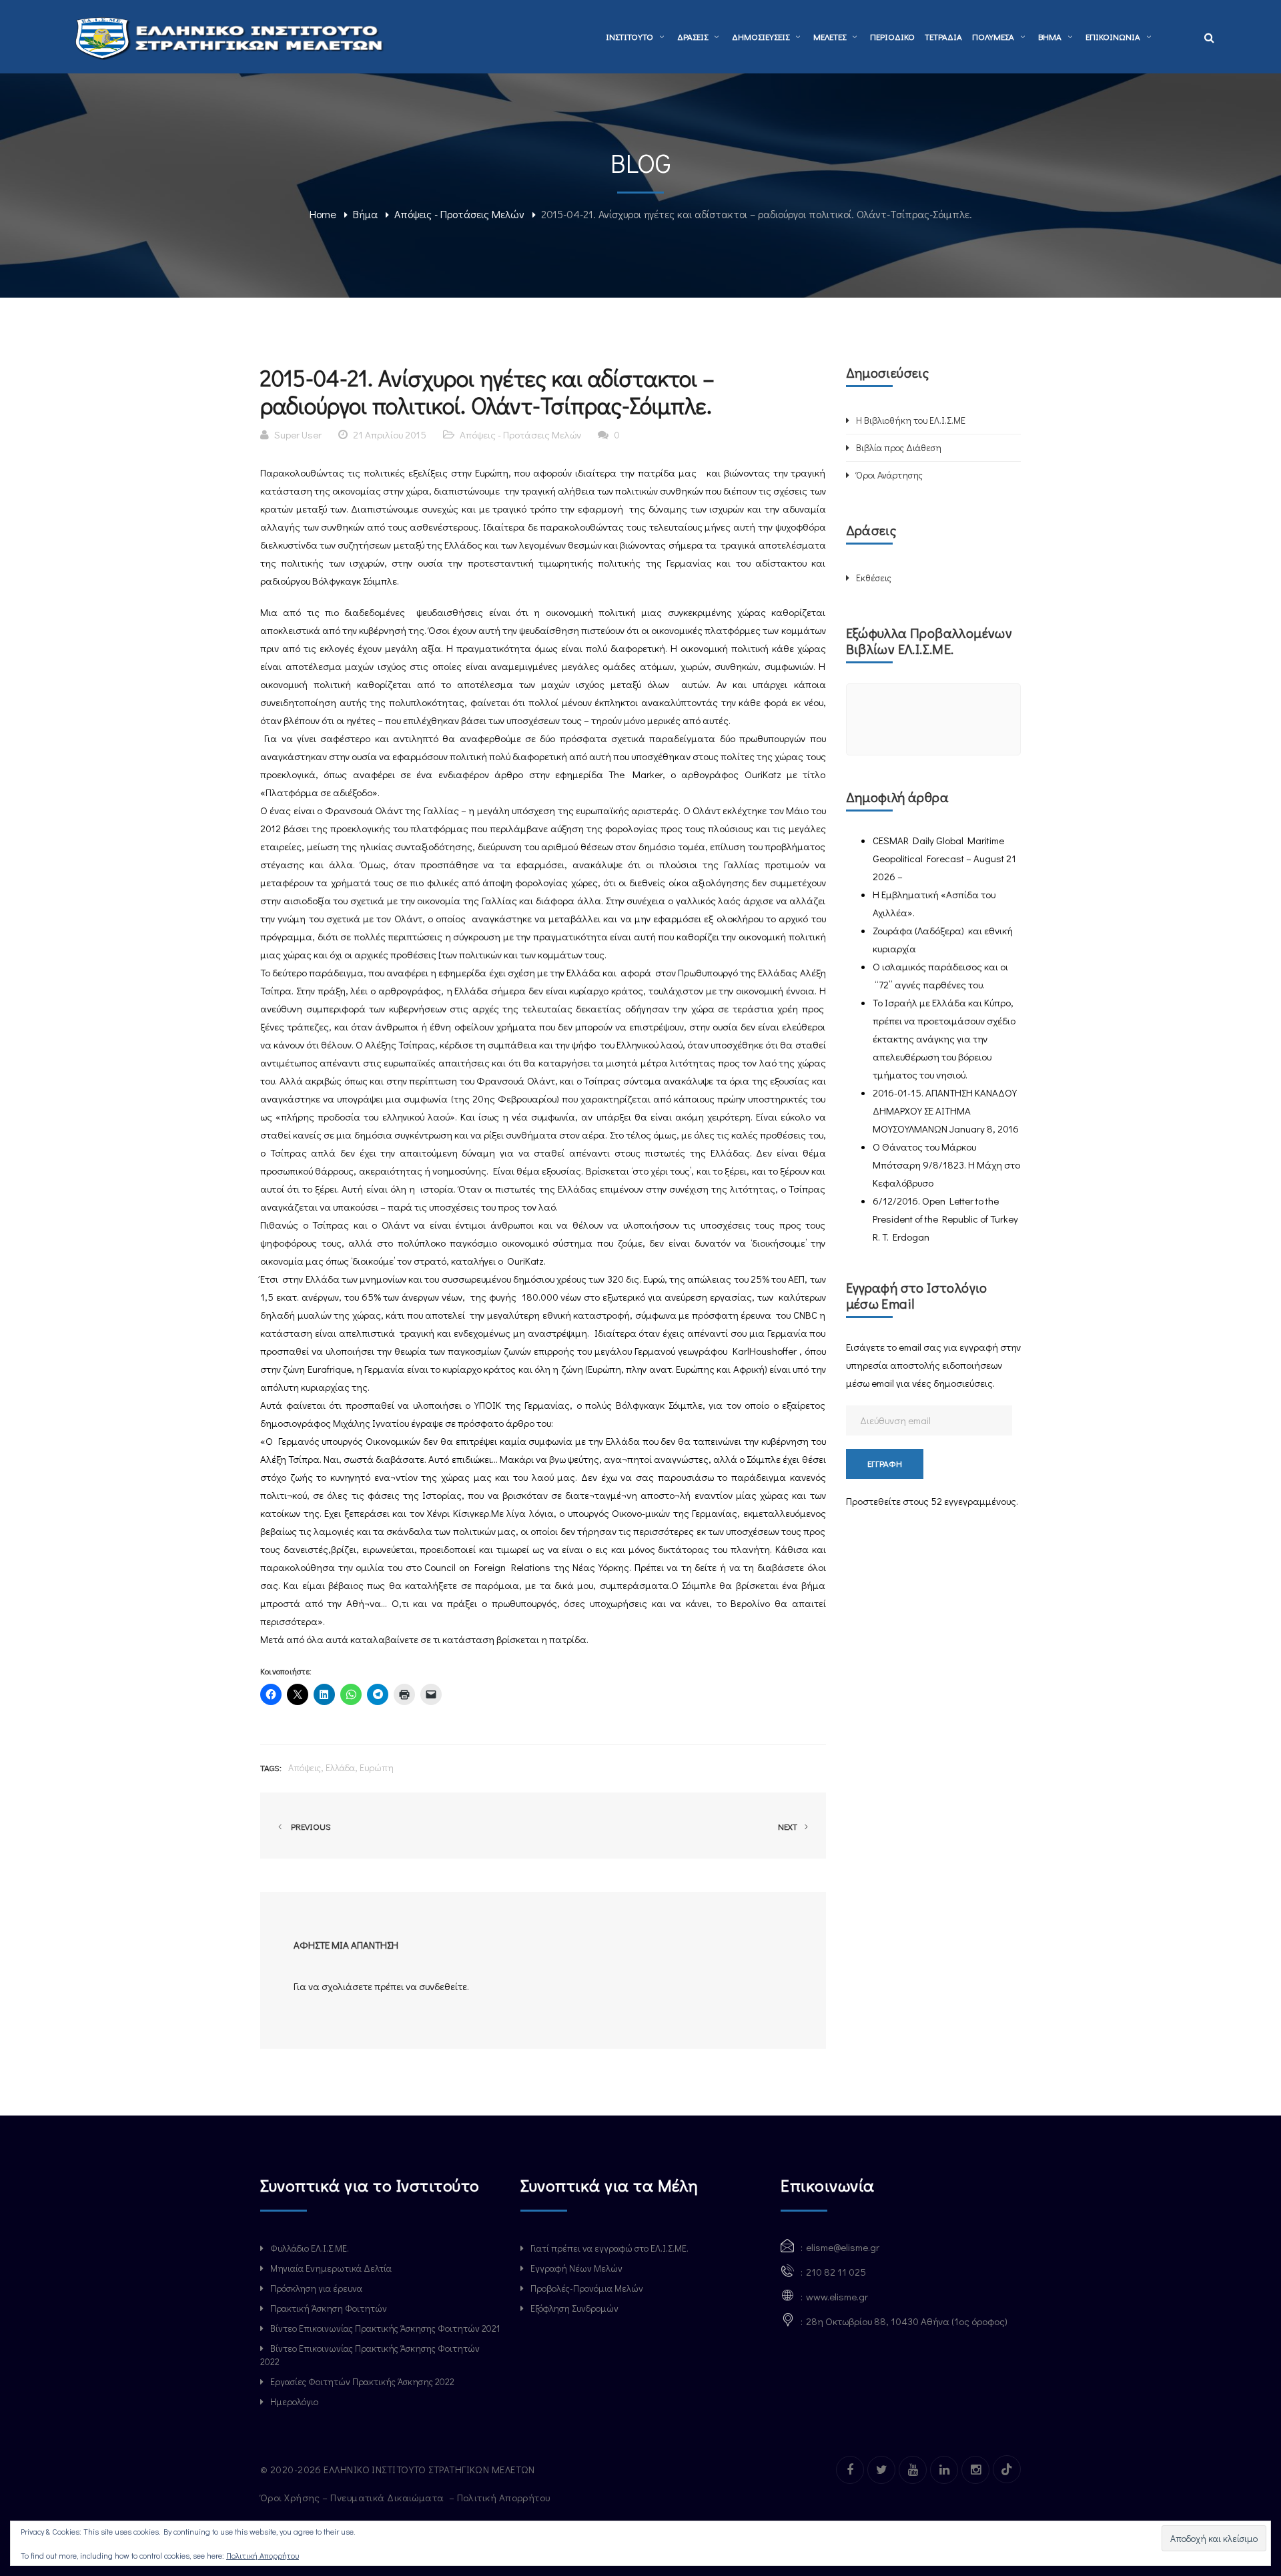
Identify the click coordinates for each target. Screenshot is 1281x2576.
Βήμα (365, 214)
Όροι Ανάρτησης (889, 475)
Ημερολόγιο (294, 2401)
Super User (298, 434)
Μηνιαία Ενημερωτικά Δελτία (331, 2268)
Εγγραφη (885, 1463)
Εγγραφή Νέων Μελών (576, 2268)
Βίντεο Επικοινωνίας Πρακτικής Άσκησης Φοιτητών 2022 (370, 2355)
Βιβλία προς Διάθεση (899, 447)
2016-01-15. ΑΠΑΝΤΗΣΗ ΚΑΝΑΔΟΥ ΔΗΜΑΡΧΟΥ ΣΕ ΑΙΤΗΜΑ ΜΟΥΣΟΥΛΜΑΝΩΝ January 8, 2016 (946, 1110)
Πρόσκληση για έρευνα (316, 2288)
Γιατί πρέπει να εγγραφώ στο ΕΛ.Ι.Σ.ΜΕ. (609, 2248)
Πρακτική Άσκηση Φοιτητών (329, 2308)
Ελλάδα (340, 1767)
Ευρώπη (377, 1767)
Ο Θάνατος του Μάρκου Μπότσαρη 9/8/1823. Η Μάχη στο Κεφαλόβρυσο (946, 1165)
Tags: (271, 1767)
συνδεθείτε (443, 1986)
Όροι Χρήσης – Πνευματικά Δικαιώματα (353, 2497)
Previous (309, 1826)
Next (789, 1826)
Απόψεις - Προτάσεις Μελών (459, 214)
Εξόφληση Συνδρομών (574, 2308)
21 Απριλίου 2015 (390, 434)
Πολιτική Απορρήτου (505, 2497)
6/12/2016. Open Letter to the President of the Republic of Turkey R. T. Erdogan (945, 1219)
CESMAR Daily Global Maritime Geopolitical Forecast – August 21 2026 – (944, 858)
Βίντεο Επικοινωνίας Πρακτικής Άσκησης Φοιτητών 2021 (385, 2328)
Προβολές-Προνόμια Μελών (587, 2288)
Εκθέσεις (874, 578)
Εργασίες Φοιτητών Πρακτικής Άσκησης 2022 (362, 2381)
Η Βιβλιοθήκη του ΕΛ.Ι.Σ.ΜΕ (911, 420)
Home (323, 214)
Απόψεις (305, 1767)
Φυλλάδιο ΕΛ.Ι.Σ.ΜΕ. (310, 2248)
